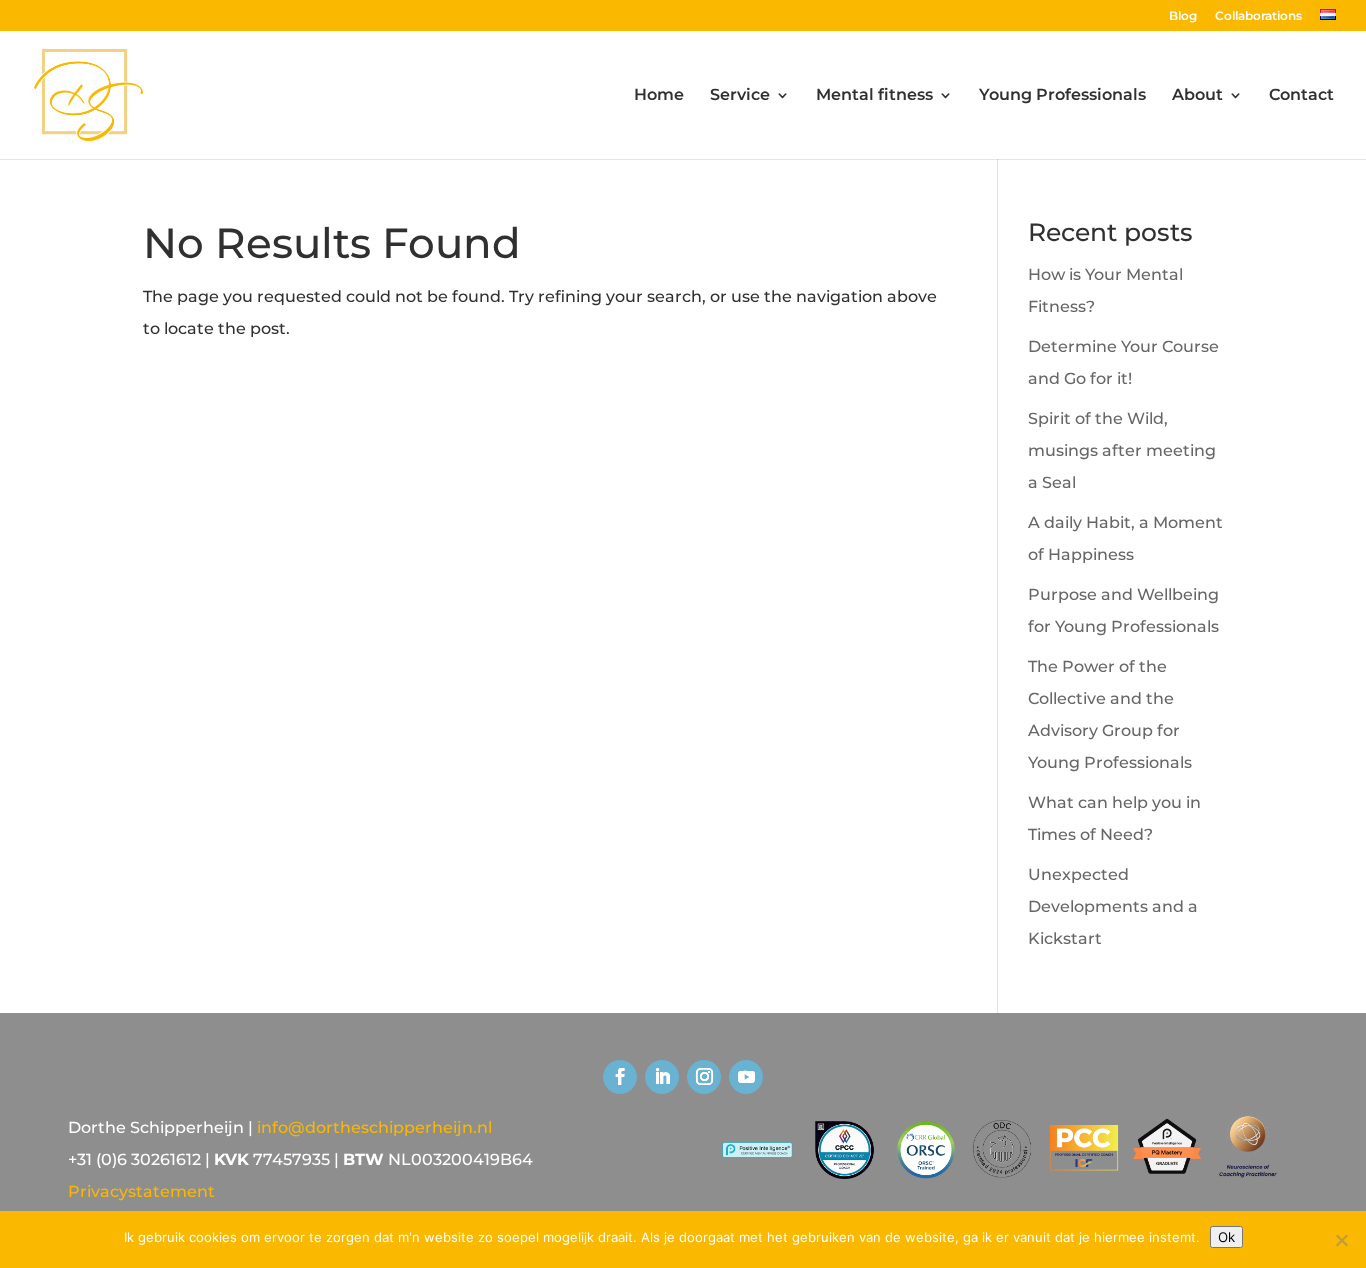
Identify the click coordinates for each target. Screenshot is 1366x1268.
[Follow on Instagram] (704, 1077)
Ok (1226, 1237)
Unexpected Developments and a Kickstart (1113, 906)
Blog (1183, 16)
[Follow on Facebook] (620, 1077)
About (1197, 96)
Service (740, 96)
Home (659, 96)
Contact (1301, 96)
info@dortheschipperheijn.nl (374, 1127)
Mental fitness (874, 96)
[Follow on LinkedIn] (662, 1077)
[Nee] (1341, 1240)
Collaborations (1258, 16)
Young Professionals (1062, 96)
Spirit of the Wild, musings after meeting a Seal (1122, 450)
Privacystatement (141, 1191)
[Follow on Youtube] (746, 1077)
